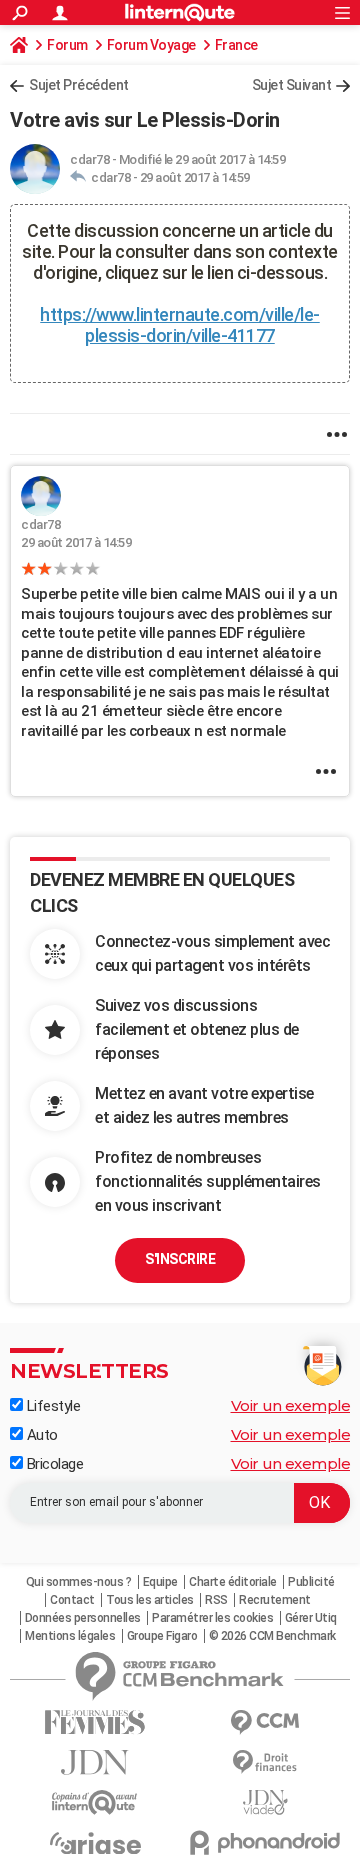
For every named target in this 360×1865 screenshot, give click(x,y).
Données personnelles (83, 1618)
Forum (67, 45)
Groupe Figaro (162, 1636)
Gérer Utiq (311, 1618)
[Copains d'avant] (95, 1802)
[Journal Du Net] (95, 1762)
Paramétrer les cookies (212, 1618)
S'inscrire (180, 1259)
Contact (72, 1600)
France (236, 45)
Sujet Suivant (292, 85)
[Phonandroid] (265, 1842)
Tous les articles (150, 1600)
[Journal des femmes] (95, 1722)
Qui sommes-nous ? (79, 1582)
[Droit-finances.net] (265, 1762)
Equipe (160, 1582)
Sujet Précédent (79, 85)
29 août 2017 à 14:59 (195, 177)
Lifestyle (51, 1406)
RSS (216, 1600)
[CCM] (265, 1722)
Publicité (311, 1582)
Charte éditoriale (233, 1582)
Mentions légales (70, 1636)
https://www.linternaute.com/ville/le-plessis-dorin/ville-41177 (180, 325)
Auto (40, 1435)
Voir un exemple (291, 1405)
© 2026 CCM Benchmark (272, 1636)
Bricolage (53, 1464)
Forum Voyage (151, 45)
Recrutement (275, 1600)
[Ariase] (95, 1843)
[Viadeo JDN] (265, 1802)
